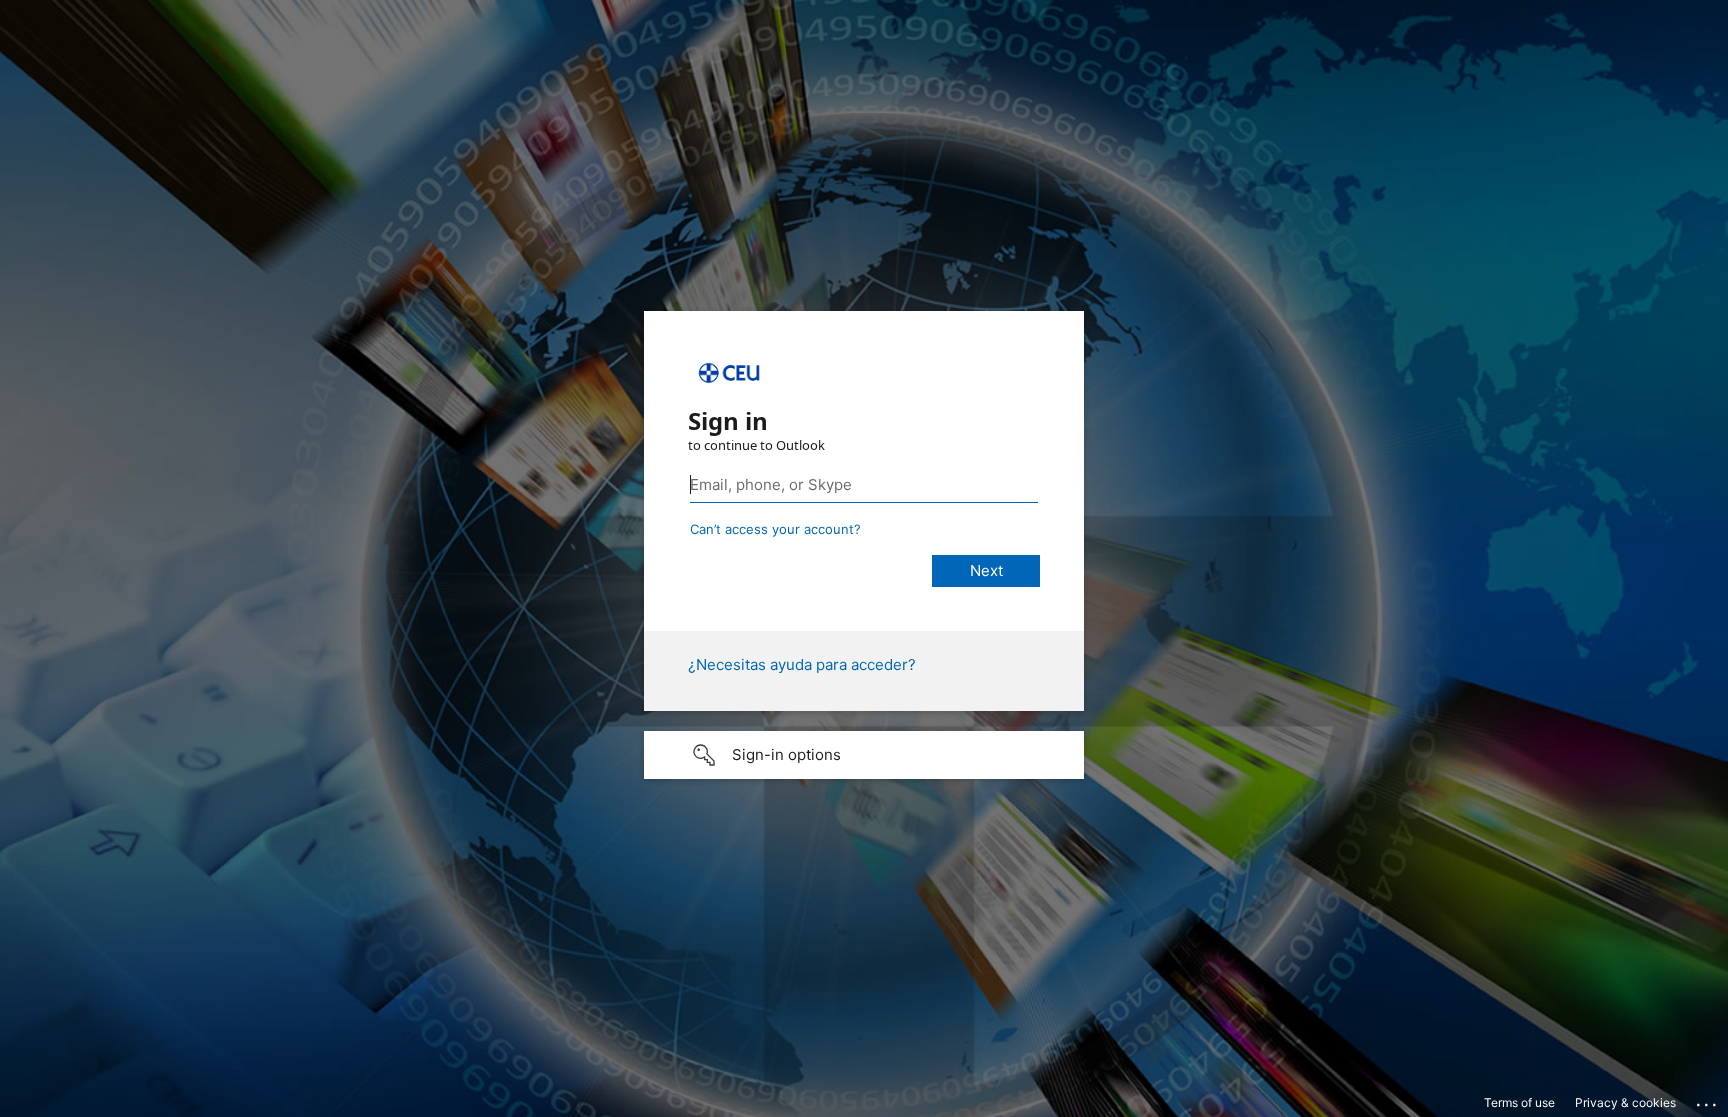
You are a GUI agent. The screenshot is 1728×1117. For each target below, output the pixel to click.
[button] (864, 755)
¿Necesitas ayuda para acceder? (802, 664)
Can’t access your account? (775, 529)
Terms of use (1519, 1102)
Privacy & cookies (1625, 1102)
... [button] (1708, 1100)
